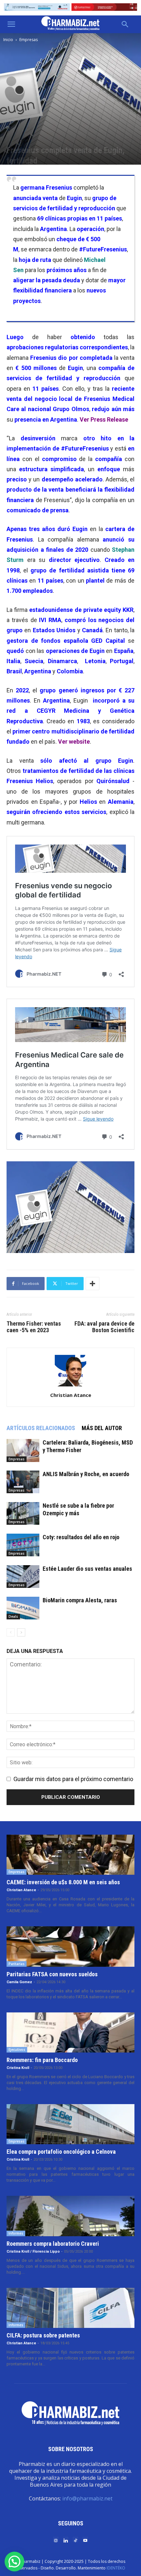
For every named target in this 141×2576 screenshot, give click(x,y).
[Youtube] (85, 2540)
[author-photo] (70, 1386)
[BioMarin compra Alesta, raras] (23, 1608)
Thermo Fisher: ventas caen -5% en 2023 (34, 1327)
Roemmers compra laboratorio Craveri (53, 2244)
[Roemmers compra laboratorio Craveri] (70, 2216)
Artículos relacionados (41, 1428)
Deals (13, 1616)
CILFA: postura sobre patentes (43, 2335)
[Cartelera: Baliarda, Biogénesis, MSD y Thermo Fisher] (23, 1450)
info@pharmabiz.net (87, 2498)
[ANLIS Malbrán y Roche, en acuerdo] (23, 1482)
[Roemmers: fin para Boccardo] (70, 2032)
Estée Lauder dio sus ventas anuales (87, 1569)
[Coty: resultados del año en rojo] (23, 1545)
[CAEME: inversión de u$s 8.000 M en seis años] (70, 1855)
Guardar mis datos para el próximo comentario (73, 1779)
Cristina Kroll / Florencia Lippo (33, 2251)
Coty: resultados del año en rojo (81, 1537)
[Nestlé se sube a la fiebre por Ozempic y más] (23, 1513)
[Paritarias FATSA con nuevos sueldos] (70, 1946)
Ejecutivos (17, 2050)
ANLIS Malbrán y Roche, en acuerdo (86, 1474)
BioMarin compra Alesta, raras (80, 1600)
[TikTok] (75, 2540)
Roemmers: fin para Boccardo (42, 2060)
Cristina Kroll (18, 2068)
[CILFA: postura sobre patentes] (70, 2308)
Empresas (29, 40)
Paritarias (17, 1964)
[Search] (125, 24)
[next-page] (21, 1632)
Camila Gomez (19, 1982)
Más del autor (102, 1428)
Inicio (8, 40)
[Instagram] (56, 2540)
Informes (16, 2233)
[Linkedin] (66, 2540)
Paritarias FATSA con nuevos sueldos (52, 1974)
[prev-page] (11, 1632)
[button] (11, 24)
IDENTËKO (116, 2568)
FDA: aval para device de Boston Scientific (104, 1327)
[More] (92, 1284)
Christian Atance (71, 1395)
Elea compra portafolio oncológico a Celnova (61, 2152)
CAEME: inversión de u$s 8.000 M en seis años (63, 1882)
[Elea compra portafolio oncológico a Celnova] (70, 2124)
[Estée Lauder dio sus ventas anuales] (23, 1577)
